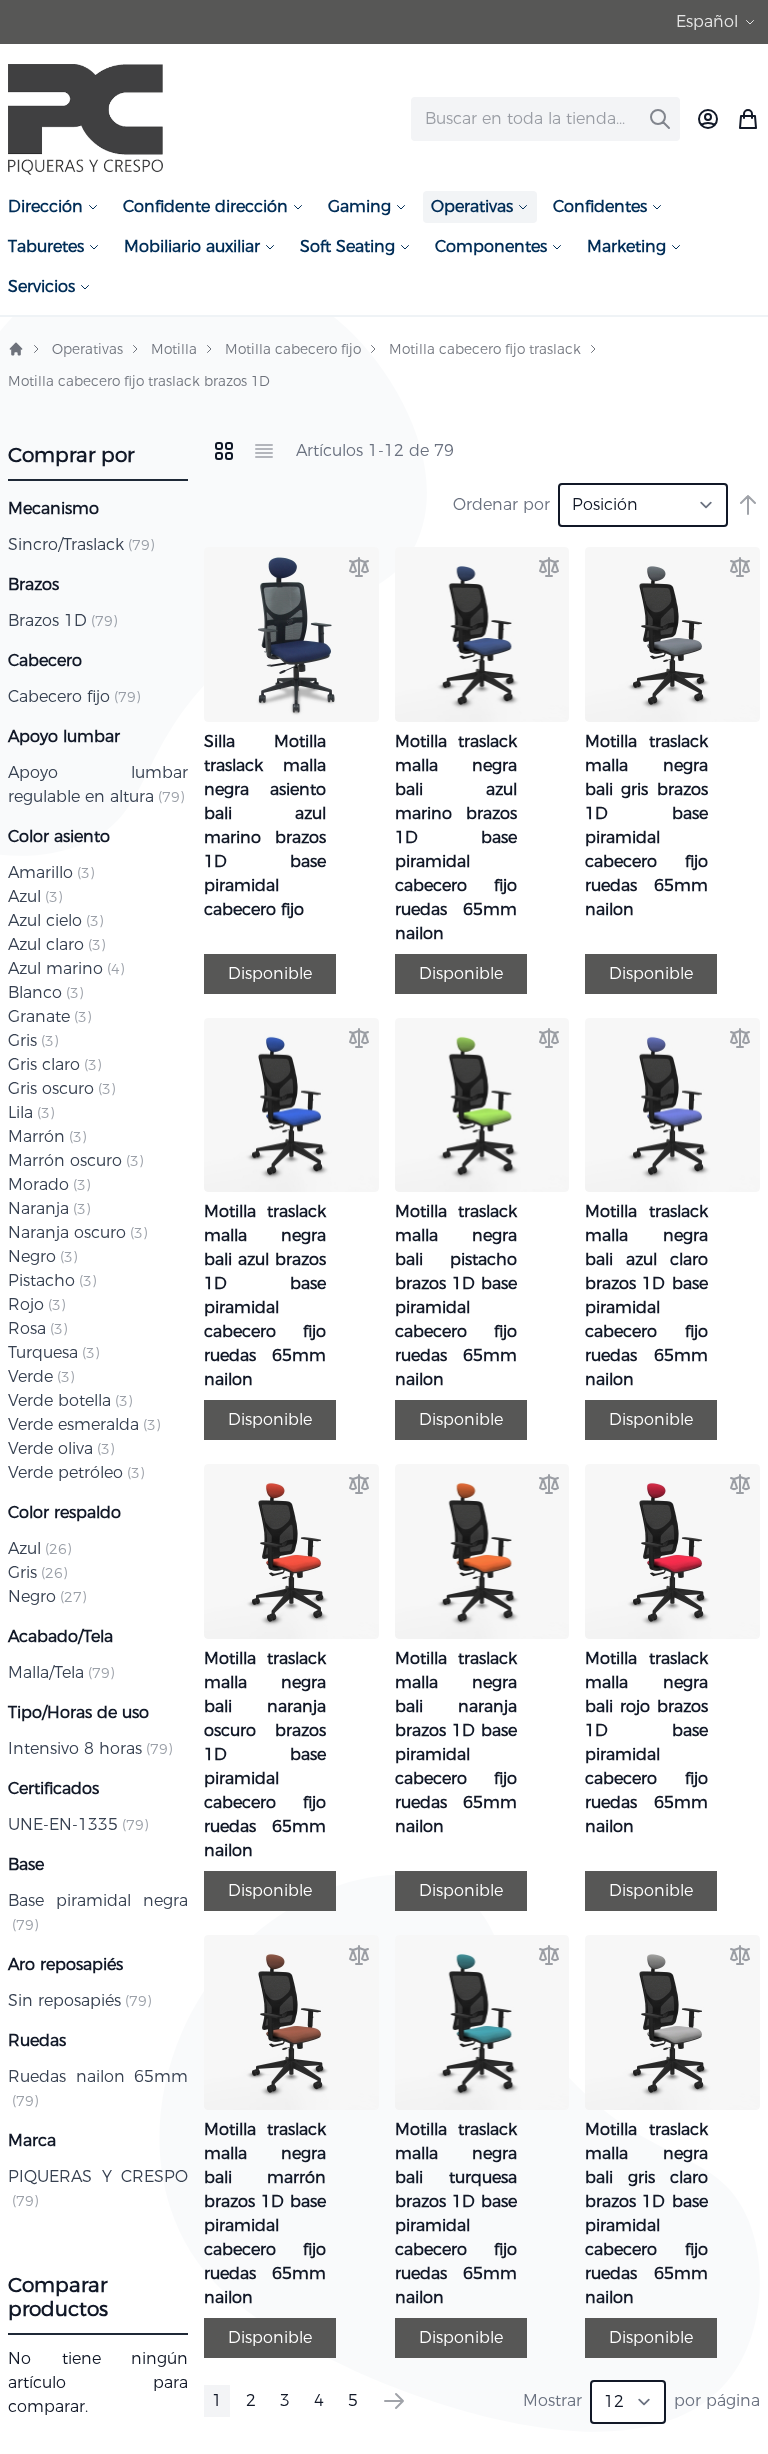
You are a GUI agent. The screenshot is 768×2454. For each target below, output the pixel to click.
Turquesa (53, 1352)
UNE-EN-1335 (78, 1824)
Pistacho (52, 1280)
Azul (35, 896)
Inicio (16, 349)
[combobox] (545, 119)
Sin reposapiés (79, 2000)
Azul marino (66, 968)
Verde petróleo (76, 1472)
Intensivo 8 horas (90, 1748)
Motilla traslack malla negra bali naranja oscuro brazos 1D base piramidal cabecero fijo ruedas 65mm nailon (265, 1754)
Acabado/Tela (60, 1636)
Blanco (45, 992)
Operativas (87, 349)
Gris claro (54, 1064)
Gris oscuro (61, 1088)
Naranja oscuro (77, 1232)
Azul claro (56, 944)
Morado (49, 1184)
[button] (718, 22)
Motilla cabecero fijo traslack (485, 349)
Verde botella (70, 1400)
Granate (49, 1016)
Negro (42, 1256)
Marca (32, 2140)
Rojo (36, 1304)
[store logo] (85, 119)
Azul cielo (55, 920)
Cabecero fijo (74, 696)
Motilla (174, 349)
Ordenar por (501, 504)
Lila (31, 1112)
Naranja (49, 1208)
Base (26, 1864)
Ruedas (37, 2040)
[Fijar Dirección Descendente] (748, 505)
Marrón (47, 1136)
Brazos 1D (62, 620)
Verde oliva (61, 1448)
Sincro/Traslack (81, 544)
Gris (33, 1040)
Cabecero (45, 660)
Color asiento (59, 836)
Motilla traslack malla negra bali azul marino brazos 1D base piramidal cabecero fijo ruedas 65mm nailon (456, 837)
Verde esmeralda (84, 1424)
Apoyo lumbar (64, 736)
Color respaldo (64, 1512)
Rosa (37, 1328)
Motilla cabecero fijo (293, 349)
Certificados (53, 1788)
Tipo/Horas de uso (78, 1712)
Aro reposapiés (65, 1964)
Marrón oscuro (75, 1160)
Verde (41, 1376)
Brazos (33, 584)
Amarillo (51, 872)
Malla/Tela (61, 1672)
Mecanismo (53, 508)
